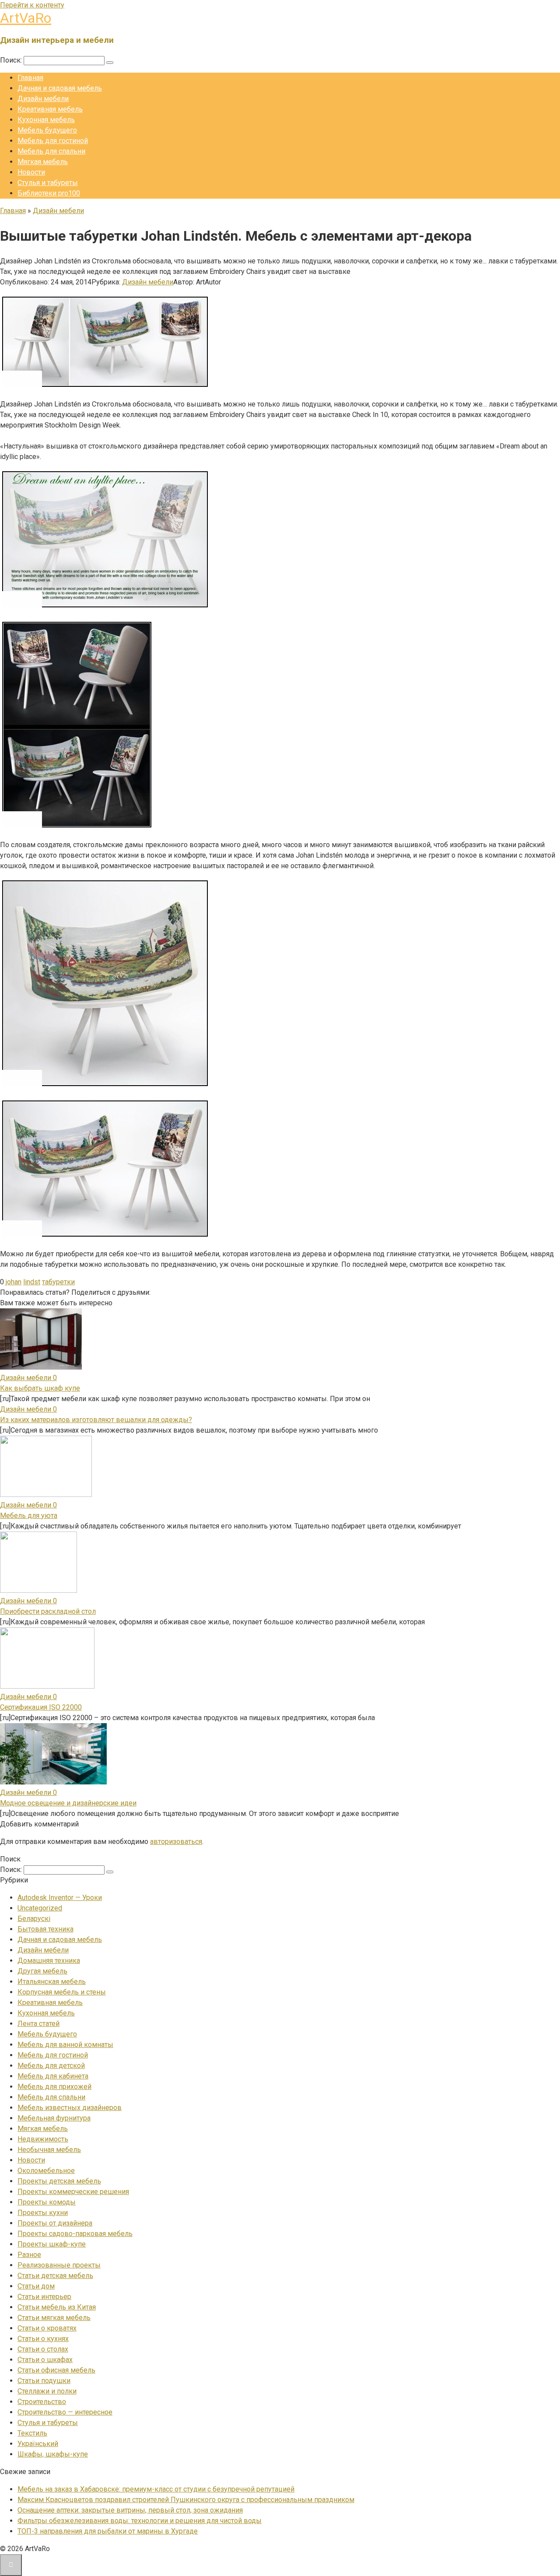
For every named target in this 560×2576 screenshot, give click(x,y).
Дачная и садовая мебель (60, 88)
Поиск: (12, 60)
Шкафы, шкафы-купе (53, 2454)
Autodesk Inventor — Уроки (60, 1898)
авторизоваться (176, 1842)
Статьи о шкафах (45, 2360)
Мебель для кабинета (53, 2076)
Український (38, 2444)
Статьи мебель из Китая (57, 2307)
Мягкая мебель (43, 162)
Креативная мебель (50, 109)
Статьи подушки (44, 2381)
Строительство (42, 2402)
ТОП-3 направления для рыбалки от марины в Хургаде (108, 2531)
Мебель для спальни (51, 151)
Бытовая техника (45, 1929)
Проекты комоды (47, 2202)
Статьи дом (36, 2286)
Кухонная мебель (46, 120)
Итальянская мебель (52, 1982)
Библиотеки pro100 (49, 193)
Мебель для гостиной (53, 141)
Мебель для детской (51, 2066)
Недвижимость (43, 2139)
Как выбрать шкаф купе (40, 1388)
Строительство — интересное (65, 2412)
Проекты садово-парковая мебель (75, 2234)
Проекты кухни (43, 2213)
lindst (32, 1282)
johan (14, 1282)
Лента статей (38, 2024)
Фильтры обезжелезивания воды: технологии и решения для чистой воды (140, 2521)
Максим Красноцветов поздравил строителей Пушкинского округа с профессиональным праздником (186, 2500)
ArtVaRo (26, 18)
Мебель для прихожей (54, 2087)
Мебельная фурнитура (54, 2118)
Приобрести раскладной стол (48, 1611)
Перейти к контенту (32, 5)
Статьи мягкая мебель (54, 2318)
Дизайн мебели (43, 99)
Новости (31, 172)
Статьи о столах (43, 2349)
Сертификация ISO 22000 (41, 1707)
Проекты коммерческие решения (73, 2192)
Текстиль (32, 2433)
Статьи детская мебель (55, 2276)
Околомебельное (46, 2171)
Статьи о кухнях (43, 2339)
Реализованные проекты (59, 2265)
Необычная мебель (49, 2150)
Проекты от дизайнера (55, 2223)
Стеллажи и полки (47, 2391)
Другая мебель (42, 1971)
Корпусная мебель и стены (62, 1992)
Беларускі (34, 1919)
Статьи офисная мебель (56, 2370)
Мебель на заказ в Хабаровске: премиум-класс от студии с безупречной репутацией (156, 2489)
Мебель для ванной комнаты (65, 2045)
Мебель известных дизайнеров (70, 2108)
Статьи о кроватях (47, 2328)
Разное (29, 2255)
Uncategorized (40, 1908)
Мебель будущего (47, 130)
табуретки (58, 1282)
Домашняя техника (49, 1961)
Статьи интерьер (44, 2297)
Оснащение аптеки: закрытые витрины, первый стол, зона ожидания (130, 2510)
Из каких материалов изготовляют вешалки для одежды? (96, 1420)
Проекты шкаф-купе (52, 2244)
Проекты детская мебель (59, 2181)
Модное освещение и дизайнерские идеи (68, 1803)
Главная (30, 78)
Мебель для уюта (29, 1516)
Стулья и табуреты (48, 183)
